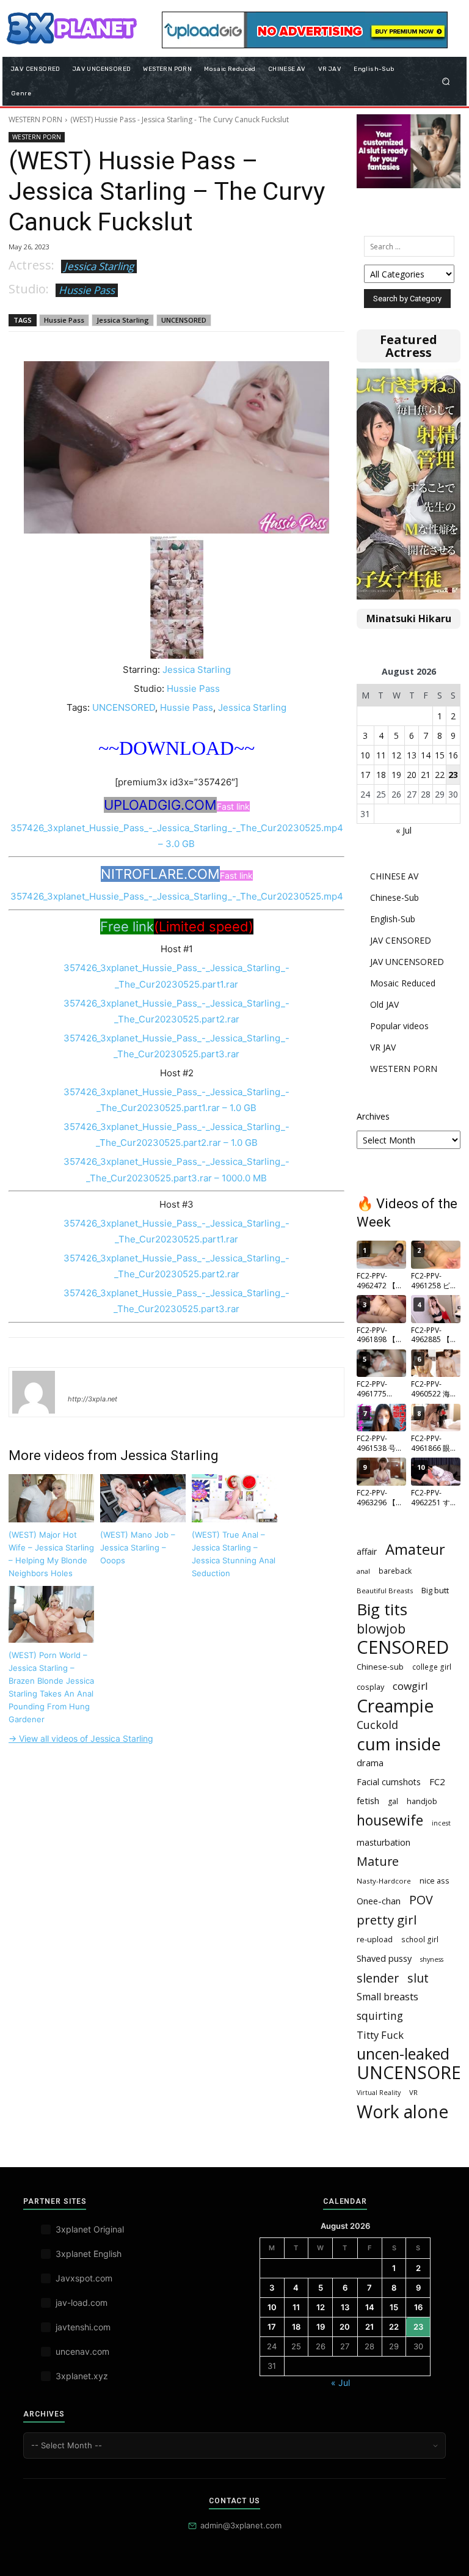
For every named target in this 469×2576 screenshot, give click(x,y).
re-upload (375, 1939)
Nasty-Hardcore (384, 1881)
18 (381, 775)
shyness (432, 1959)
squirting (380, 2016)
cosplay (370, 1687)
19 (396, 775)
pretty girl (387, 1920)
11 (381, 755)
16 (453, 755)
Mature (378, 1861)
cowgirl (410, 1686)
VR (413, 2092)
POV (421, 1900)
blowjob (381, 1628)
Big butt (435, 1590)
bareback (395, 1571)
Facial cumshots (389, 1782)
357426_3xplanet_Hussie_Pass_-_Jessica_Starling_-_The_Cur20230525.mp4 (177, 896)
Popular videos (399, 1026)
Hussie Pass (87, 290)
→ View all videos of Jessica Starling (81, 1738)
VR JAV (383, 1047)
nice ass (434, 1881)
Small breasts (387, 1997)
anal (363, 1571)
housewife (390, 1820)
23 (453, 775)
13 (412, 755)
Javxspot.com (84, 2278)
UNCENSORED (184, 320)
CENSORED (403, 1647)
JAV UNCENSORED (407, 962)
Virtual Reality (379, 2093)
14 (426, 755)
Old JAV (384, 1004)
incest (441, 1823)
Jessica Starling (99, 266)
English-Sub (393, 919)
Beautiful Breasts (385, 1591)
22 (440, 775)
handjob (422, 1801)
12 (396, 755)
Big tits (382, 1609)
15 (440, 755)
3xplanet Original (90, 2229)
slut (418, 1978)
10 (365, 755)
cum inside (399, 1744)
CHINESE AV (394, 876)
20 (412, 775)
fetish (368, 1800)
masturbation (384, 1842)
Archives (373, 1116)
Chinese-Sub (394, 897)
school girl (420, 1939)
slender (378, 1978)
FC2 (437, 1782)
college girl (432, 1667)
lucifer (82, 1381)
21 (426, 775)
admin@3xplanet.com (241, 2525)
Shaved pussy (384, 1958)
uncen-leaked (403, 2054)
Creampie (395, 1706)
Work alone (402, 2112)
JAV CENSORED (401, 940)
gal (393, 1801)
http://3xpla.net (93, 1399)
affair (367, 1551)
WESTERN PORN (35, 119)
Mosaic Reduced (403, 983)
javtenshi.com (83, 2327)
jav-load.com (82, 2303)
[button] (446, 81)
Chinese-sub (380, 1667)
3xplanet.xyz (82, 2376)
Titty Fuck (380, 2035)
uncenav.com (82, 2351)
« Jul (404, 830)
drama (370, 1763)
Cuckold (377, 1725)
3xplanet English (89, 2254)
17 (365, 775)
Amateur (415, 1550)
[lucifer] (34, 1392)
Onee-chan (379, 1901)
